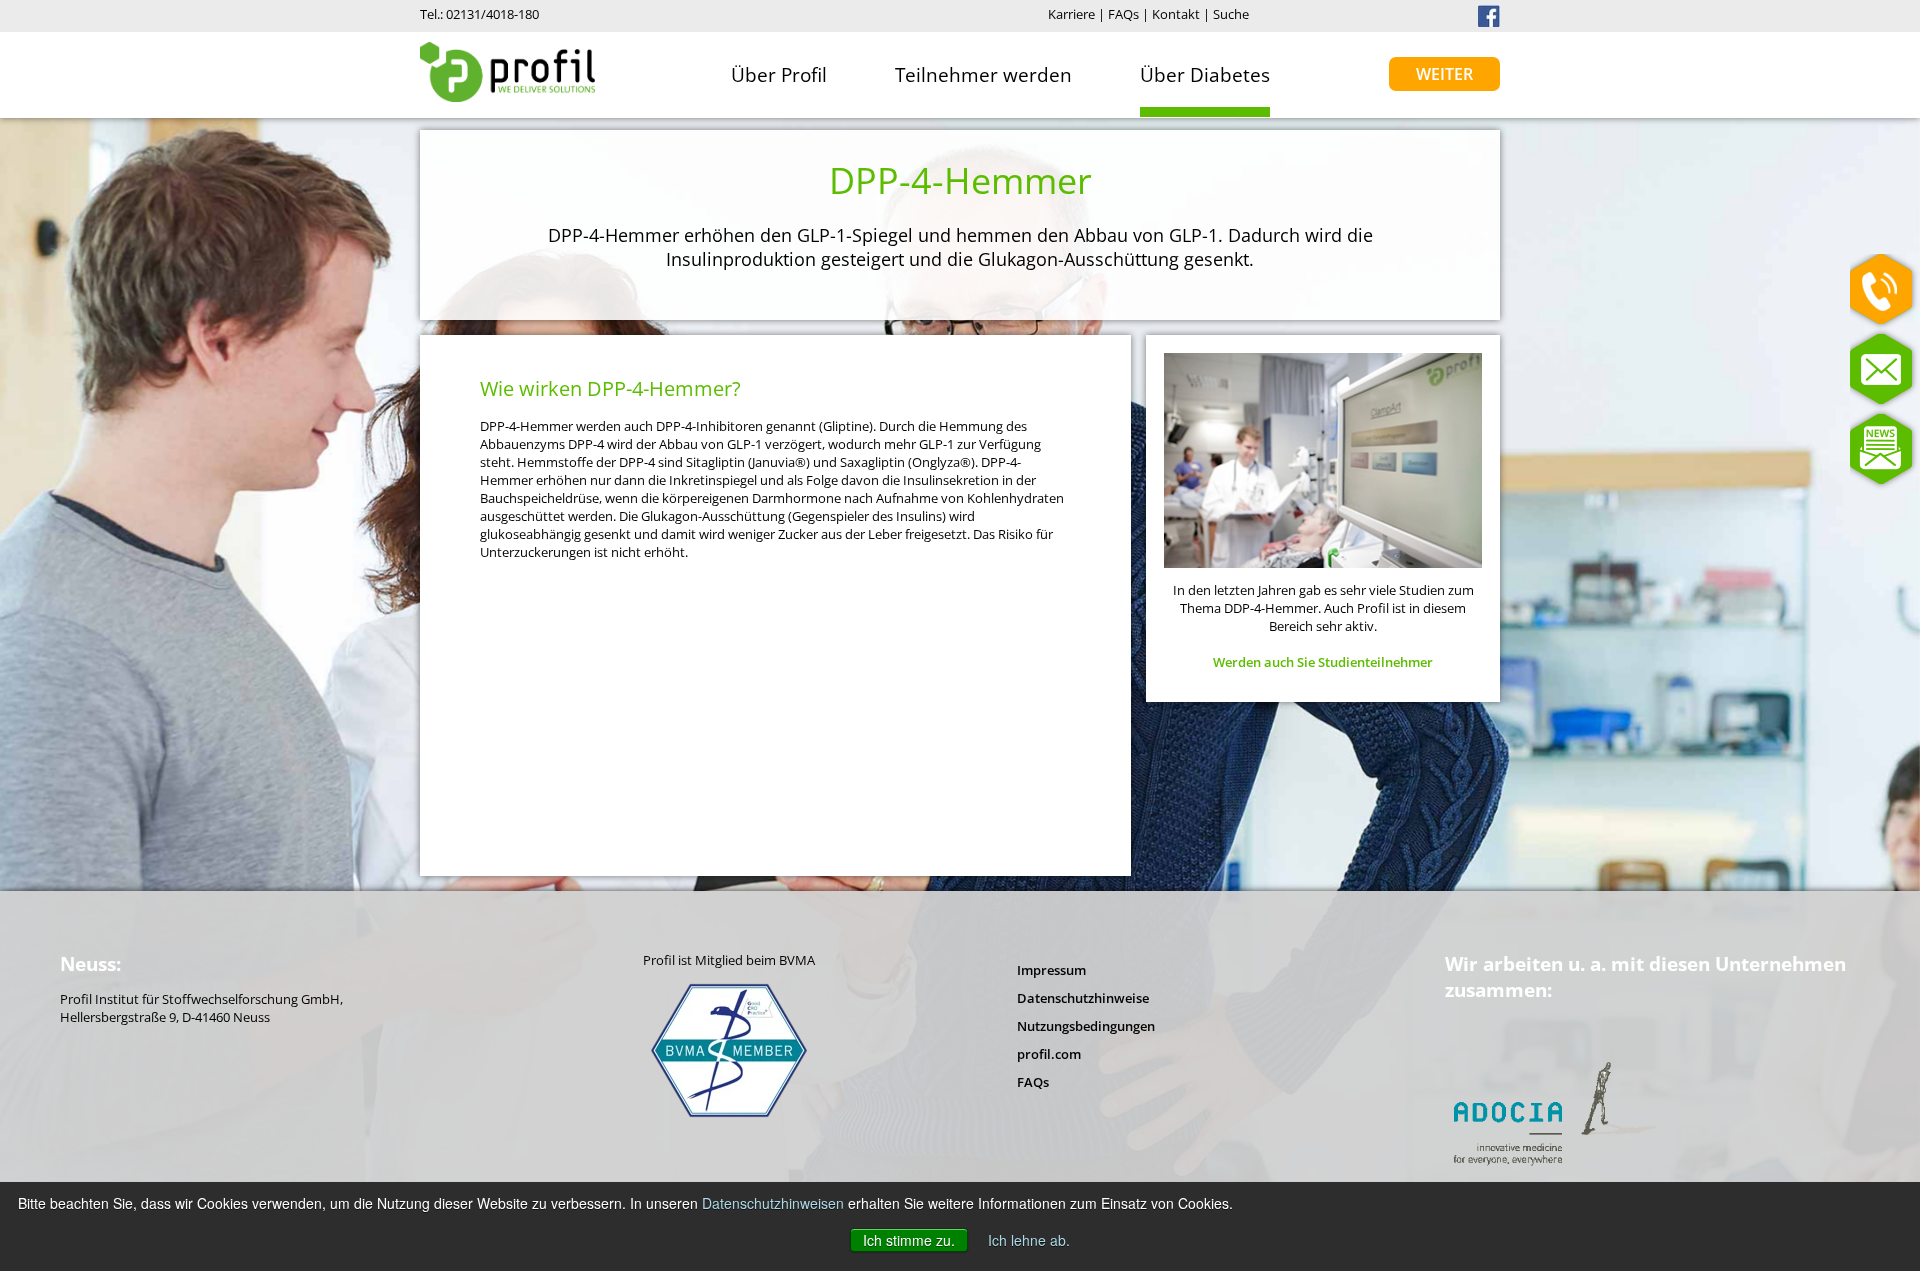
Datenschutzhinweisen (773, 1203)
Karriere (1071, 14)
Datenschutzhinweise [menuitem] (1083, 998)
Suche (1231, 14)
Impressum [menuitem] (1051, 970)
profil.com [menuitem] (1049, 1054)
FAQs (1123, 14)
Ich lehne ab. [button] (1029, 1240)
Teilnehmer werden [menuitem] (983, 74)
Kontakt (1176, 14)
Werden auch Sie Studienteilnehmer (1323, 662)
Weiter (1444, 74)
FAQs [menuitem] (1033, 1082)
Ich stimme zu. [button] (909, 1240)
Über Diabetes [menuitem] (1205, 74)
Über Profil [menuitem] (779, 74)
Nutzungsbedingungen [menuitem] (1086, 1026)
